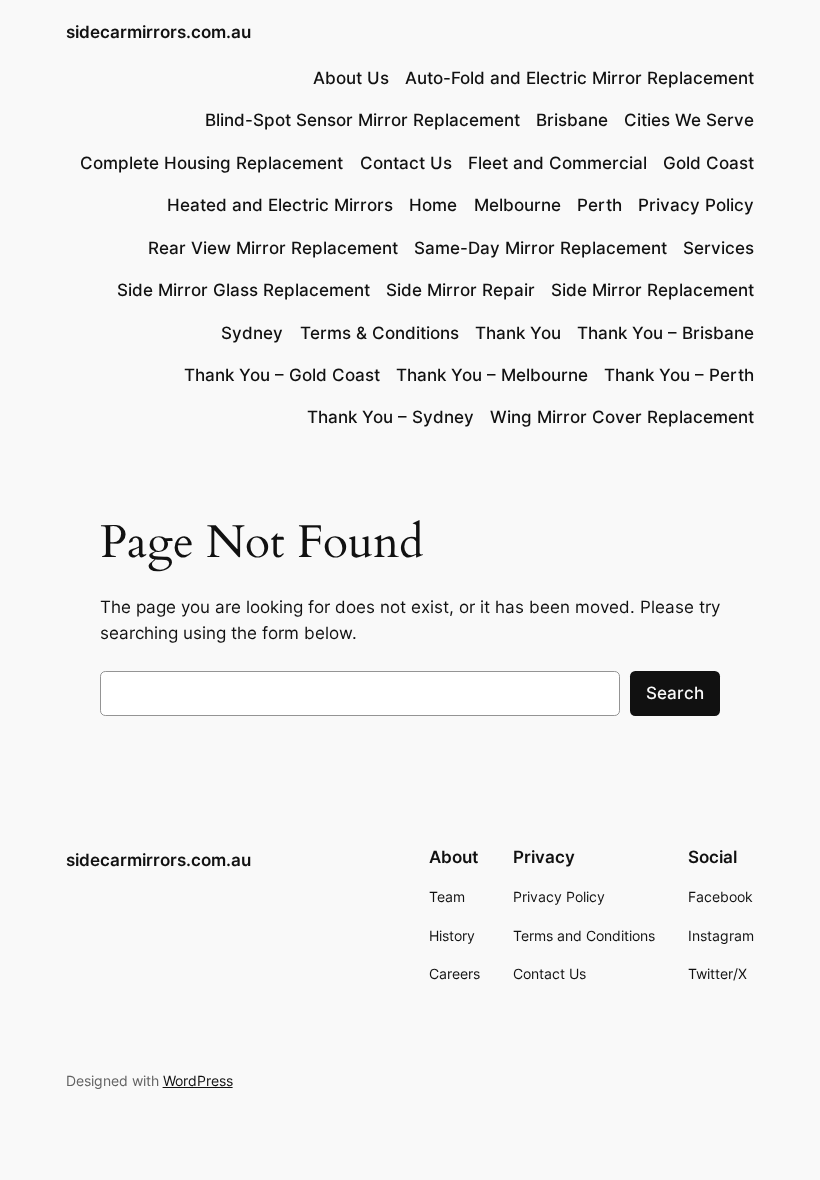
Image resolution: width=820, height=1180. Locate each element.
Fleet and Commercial (557, 163)
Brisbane (572, 120)
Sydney (252, 333)
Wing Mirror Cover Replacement (622, 417)
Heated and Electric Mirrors (280, 205)
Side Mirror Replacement (652, 290)
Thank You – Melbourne (492, 375)
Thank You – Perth (679, 375)
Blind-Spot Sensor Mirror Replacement (362, 120)
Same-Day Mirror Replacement (540, 248)
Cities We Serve (689, 120)
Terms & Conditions (379, 333)
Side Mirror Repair (460, 290)
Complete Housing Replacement (211, 163)
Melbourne (517, 205)
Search (675, 693)
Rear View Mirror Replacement (273, 248)
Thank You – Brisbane (665, 333)
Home (433, 205)
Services (718, 248)
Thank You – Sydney (390, 417)
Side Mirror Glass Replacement (243, 290)
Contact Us (406, 163)
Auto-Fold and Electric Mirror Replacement (579, 78)
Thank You (518, 333)
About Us (351, 78)
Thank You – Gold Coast (282, 375)
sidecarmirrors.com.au (158, 32)
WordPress (198, 1080)
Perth (599, 205)
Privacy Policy (696, 205)
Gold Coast (708, 163)
